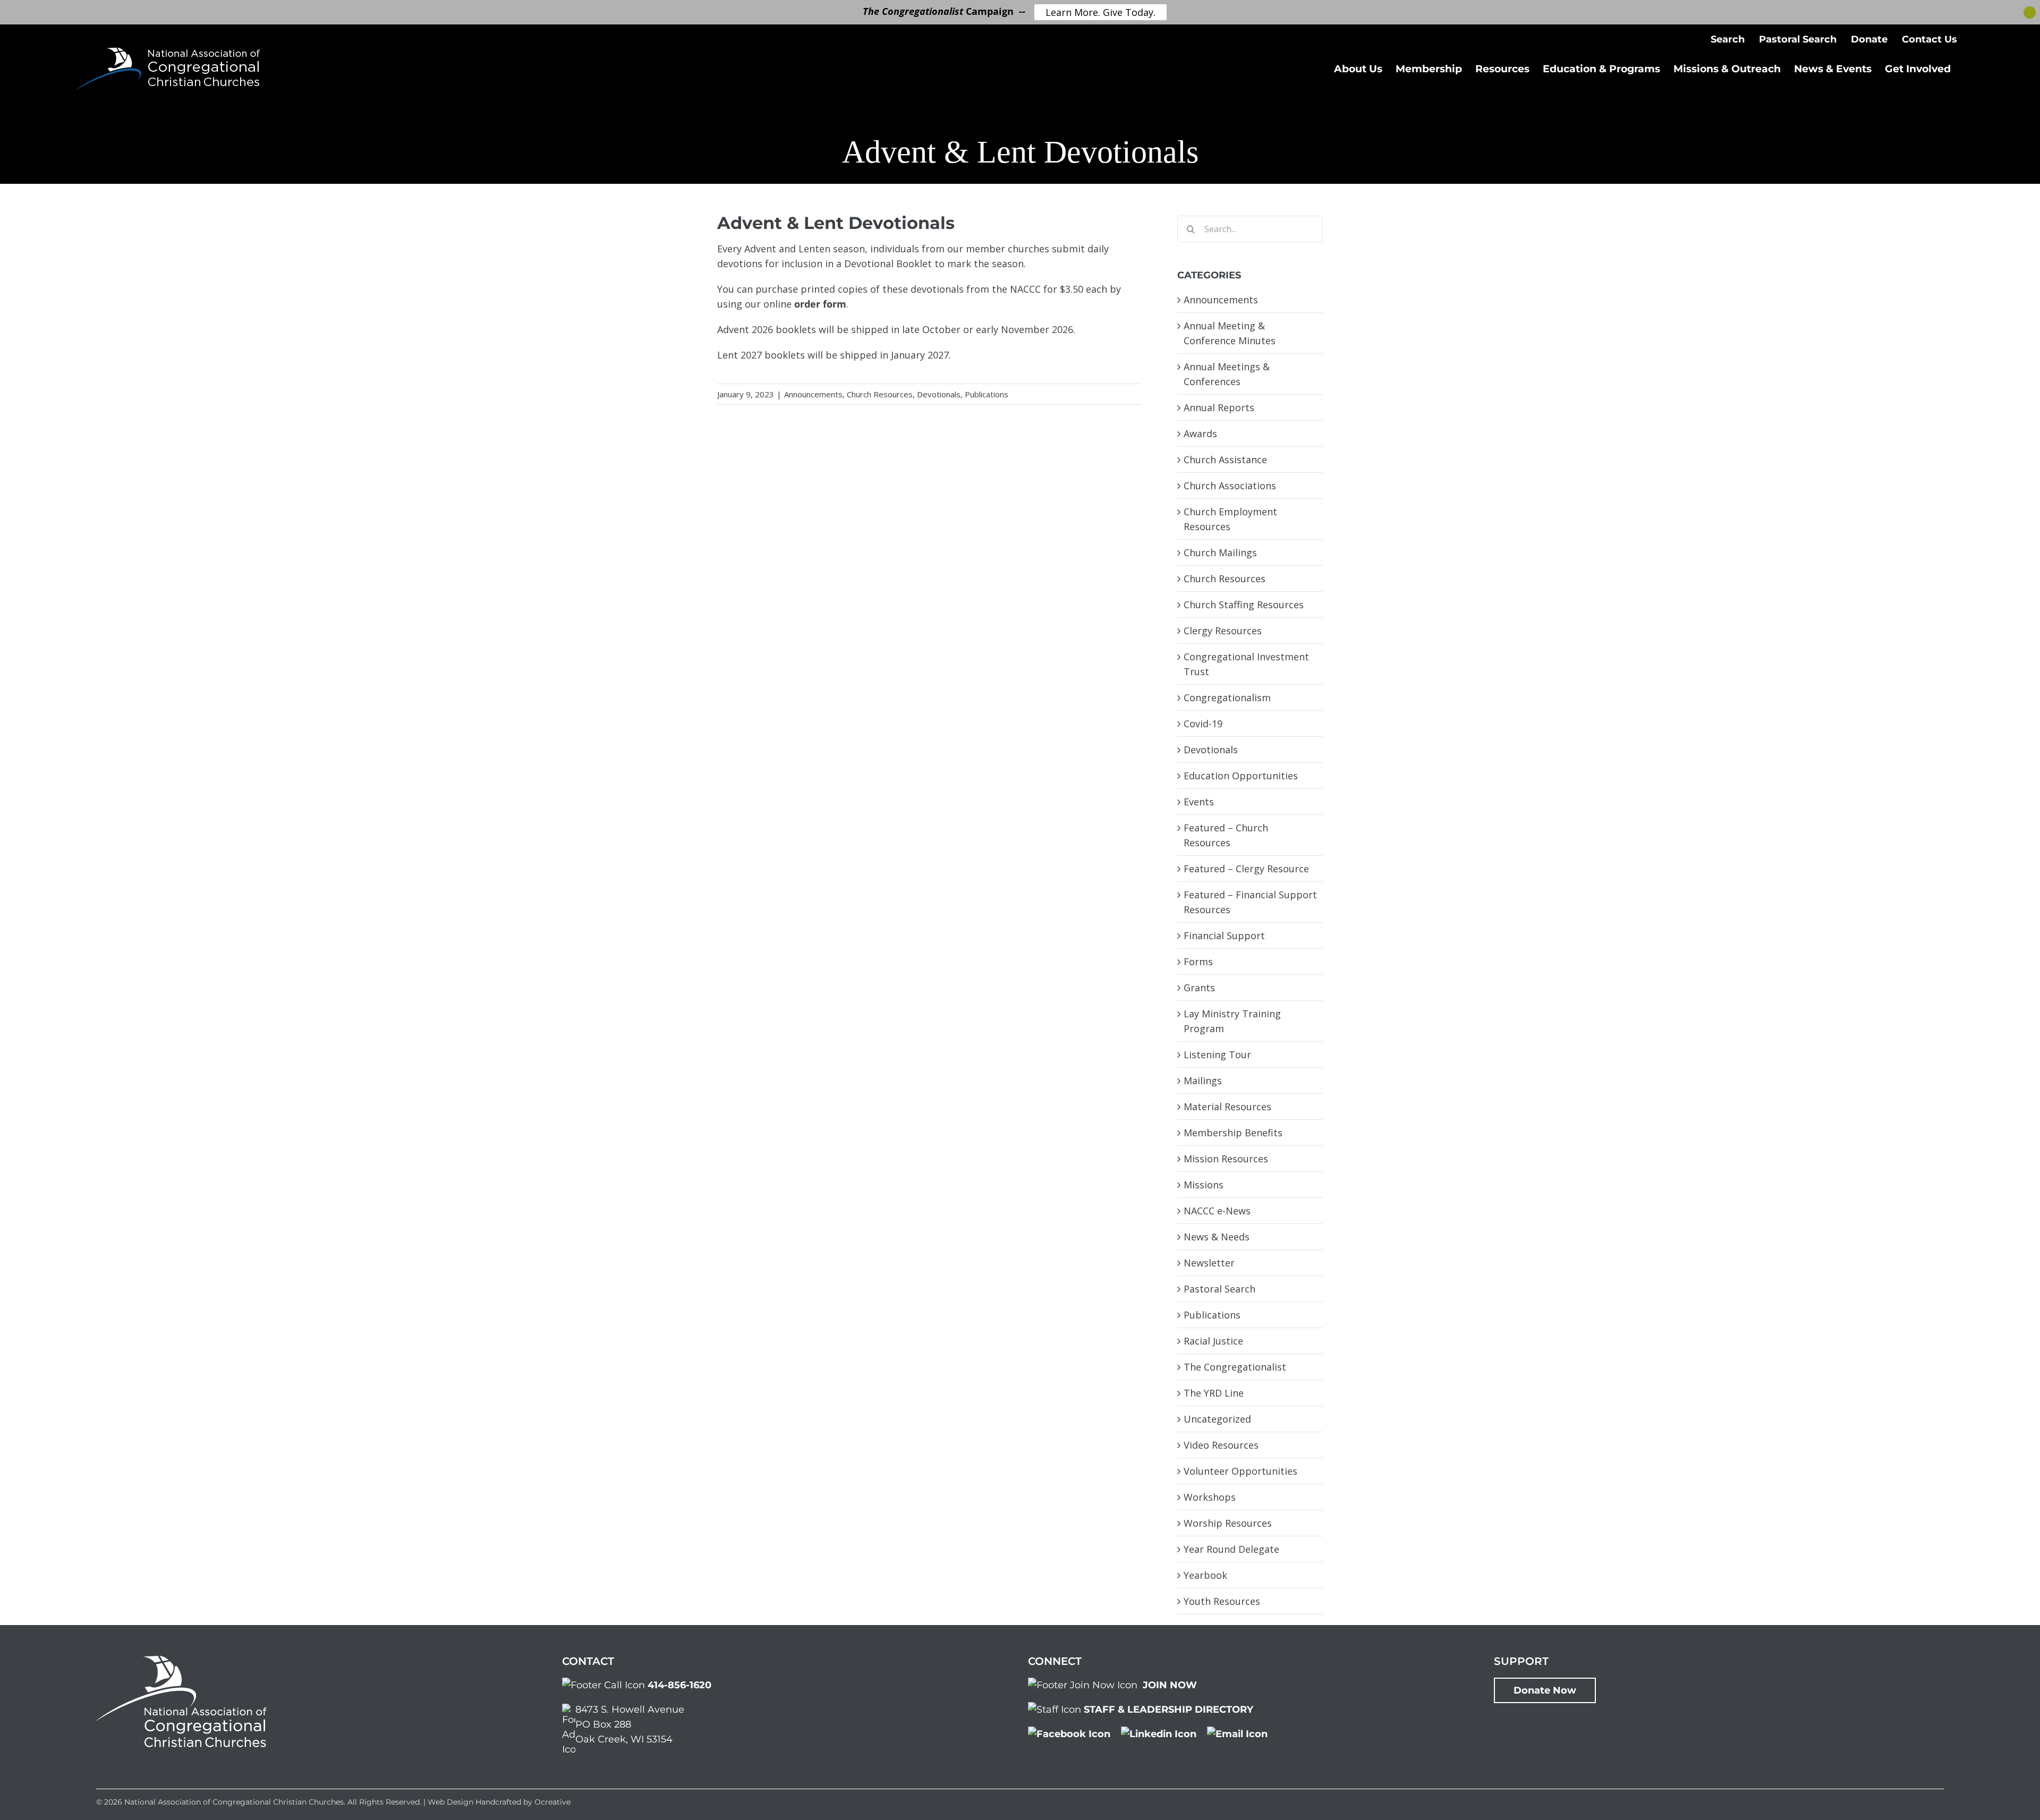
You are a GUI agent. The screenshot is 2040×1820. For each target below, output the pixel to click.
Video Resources (1221, 1445)
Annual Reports (1219, 407)
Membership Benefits (1233, 1133)
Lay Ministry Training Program (1232, 1021)
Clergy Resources (1223, 631)
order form (820, 304)
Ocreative (552, 1802)
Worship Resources (1228, 1523)
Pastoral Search (1219, 1289)
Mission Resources (1226, 1159)
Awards (1200, 433)
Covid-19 (1203, 724)
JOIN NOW (1170, 1685)
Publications (987, 394)
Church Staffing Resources (1244, 605)
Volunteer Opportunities (1240, 1471)
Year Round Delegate (1231, 1549)
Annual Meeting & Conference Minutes (1230, 333)
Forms (1198, 962)
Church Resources (880, 394)
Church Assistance (1225, 460)
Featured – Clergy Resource (1246, 869)
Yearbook (1205, 1575)
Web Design (450, 1802)
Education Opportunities (1241, 776)
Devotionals (939, 394)
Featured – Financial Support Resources (1250, 902)
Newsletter (1209, 1263)
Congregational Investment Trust (1246, 664)
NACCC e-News (1217, 1211)
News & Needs (1217, 1237)
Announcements (813, 394)
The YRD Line (1214, 1393)
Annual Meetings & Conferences (1227, 374)
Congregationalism (1227, 698)
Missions (1204, 1185)
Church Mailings (1220, 552)
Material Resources (1227, 1107)
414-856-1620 (679, 1685)
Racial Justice (1213, 1341)
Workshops (1210, 1497)
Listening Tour (1217, 1054)
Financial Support (1224, 935)
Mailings (1203, 1081)
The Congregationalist (1235, 1367)
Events (1199, 802)
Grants (1199, 988)
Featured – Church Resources (1226, 835)
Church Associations (1230, 486)
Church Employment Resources (1230, 519)
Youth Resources (1222, 1601)
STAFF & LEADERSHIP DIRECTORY (1168, 1710)
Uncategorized (1217, 1419)
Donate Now (1545, 1690)
